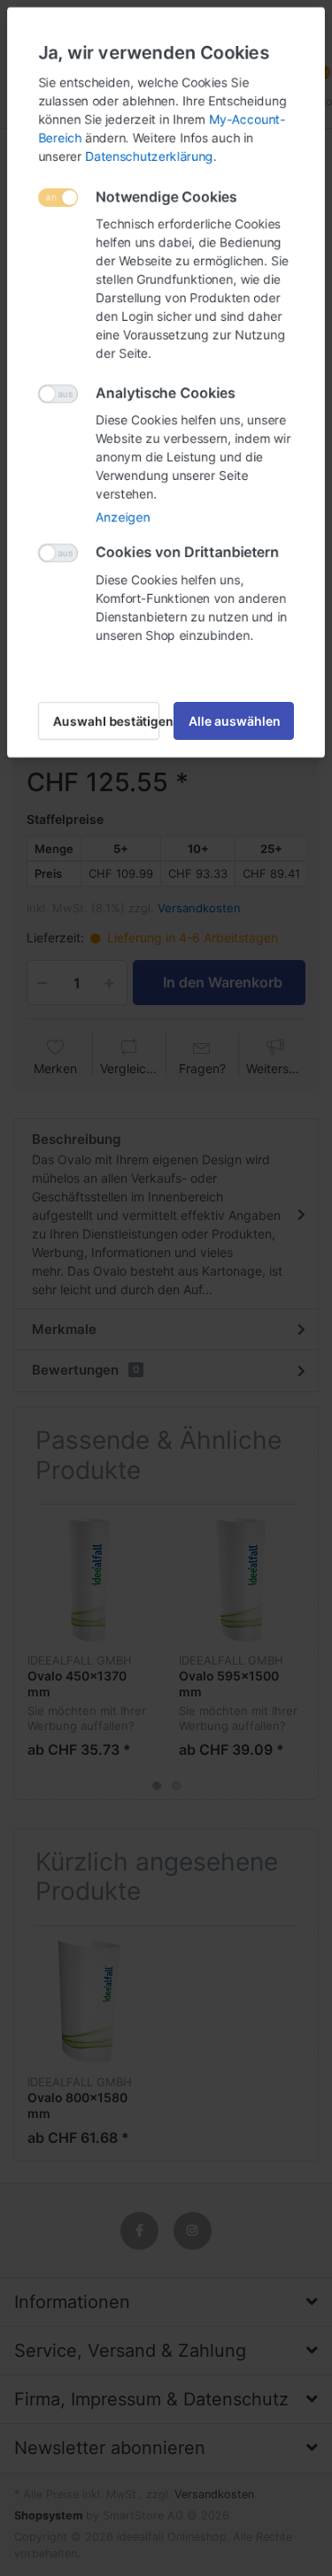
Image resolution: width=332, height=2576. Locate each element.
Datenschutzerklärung (149, 156)
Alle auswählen (235, 721)
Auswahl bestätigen (106, 721)
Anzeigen (123, 517)
